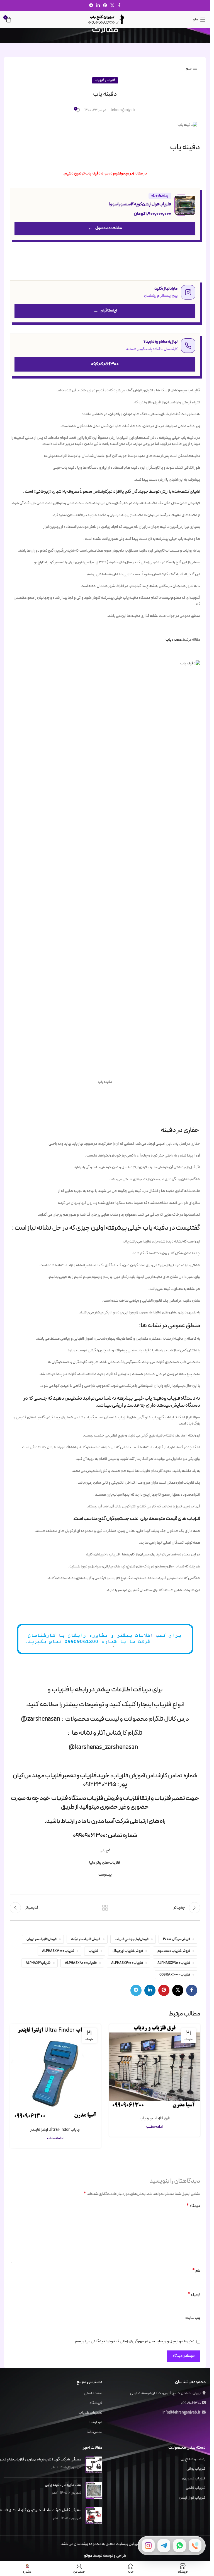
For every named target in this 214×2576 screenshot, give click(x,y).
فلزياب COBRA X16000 (175, 1975)
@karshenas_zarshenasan (103, 1747)
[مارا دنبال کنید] (105, 301)
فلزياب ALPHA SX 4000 (127, 1963)
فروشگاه (96, 2403)
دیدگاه (193, 2206)
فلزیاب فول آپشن (192, 2498)
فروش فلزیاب (103, 1798)
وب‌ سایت (193, 2318)
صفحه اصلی (93, 2393)
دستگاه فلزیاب (68, 1798)
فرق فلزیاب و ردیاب (155, 2118)
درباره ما (96, 2422)
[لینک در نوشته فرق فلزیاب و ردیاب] (155, 2066)
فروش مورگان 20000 (177, 1939)
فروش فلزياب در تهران (42, 1939)
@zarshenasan (41, 1719)
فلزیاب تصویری (194, 2479)
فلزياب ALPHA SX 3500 (174, 1963)
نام (196, 2271)
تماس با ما (94, 2432)
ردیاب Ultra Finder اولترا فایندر (55, 2130)
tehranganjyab (123, 110)
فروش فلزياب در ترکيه (86, 1939)
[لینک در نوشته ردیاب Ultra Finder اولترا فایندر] (55, 2072)
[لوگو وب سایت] (105, 19)
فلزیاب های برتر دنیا (105, 1863)
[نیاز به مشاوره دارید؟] (105, 355)
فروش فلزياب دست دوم (174, 1951)
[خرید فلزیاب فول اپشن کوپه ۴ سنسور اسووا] (105, 214)
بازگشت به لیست (105, 1908)
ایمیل (194, 2295)
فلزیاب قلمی (196, 2488)
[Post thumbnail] (94, 2465)
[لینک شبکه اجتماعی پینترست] (105, 6)
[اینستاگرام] (148, 2546)
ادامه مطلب (155, 2127)
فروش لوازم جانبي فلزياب (132, 1939)
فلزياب (93, 1951)
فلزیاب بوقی (196, 2469)
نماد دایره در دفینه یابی (63, 2485)
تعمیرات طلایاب (90, 2413)
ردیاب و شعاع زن (193, 2459)
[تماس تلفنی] (195, 2546)
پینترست (105, 1875)
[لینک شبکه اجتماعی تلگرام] (91, 6)
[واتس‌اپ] (179, 2546)
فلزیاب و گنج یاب (105, 80)
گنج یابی (105, 1850)
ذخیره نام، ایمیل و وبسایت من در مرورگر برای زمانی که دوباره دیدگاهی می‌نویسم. (134, 2341)
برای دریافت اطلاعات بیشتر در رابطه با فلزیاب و (105, 1690)
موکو (88, 2556)
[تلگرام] (164, 2546)
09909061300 (191, 2403)
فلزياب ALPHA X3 (38, 1963)
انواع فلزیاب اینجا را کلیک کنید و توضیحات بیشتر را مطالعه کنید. (105, 1704)
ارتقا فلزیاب (137, 1798)
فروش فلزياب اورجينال (128, 1951)
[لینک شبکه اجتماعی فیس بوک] (119, 6)
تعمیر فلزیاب (61, 1776)
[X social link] (112, 6)
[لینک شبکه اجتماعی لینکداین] (98, 6)
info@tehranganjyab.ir (181, 2413)
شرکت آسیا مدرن (110, 1821)
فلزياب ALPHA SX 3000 (58, 1951)
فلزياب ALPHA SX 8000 (81, 1963)
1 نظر (54, 2467)
